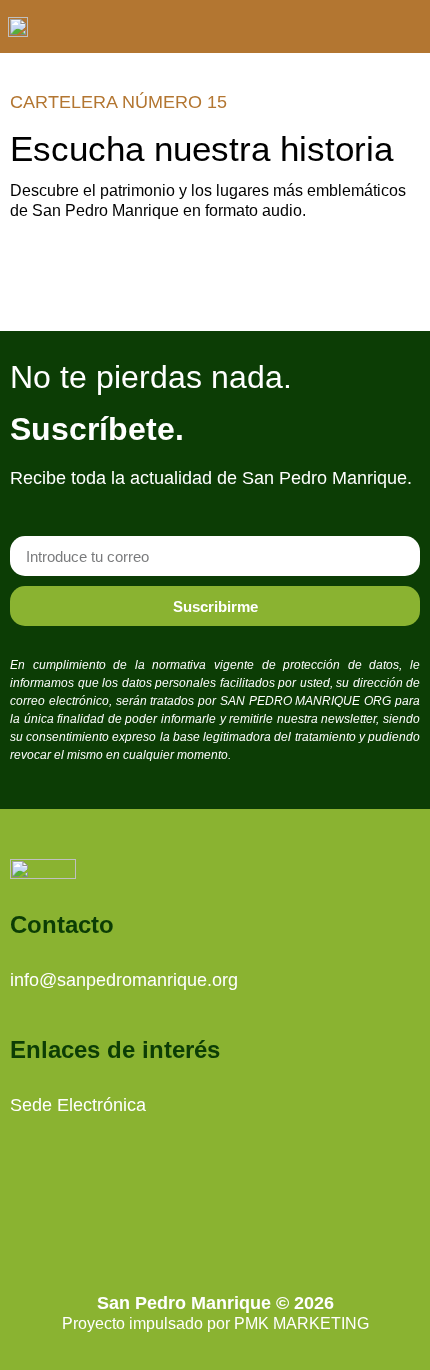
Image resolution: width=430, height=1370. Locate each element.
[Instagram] (188, 1229)
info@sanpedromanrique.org (124, 980)
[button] (406, 26)
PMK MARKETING (301, 1323)
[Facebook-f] (243, 1229)
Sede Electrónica (78, 1105)
